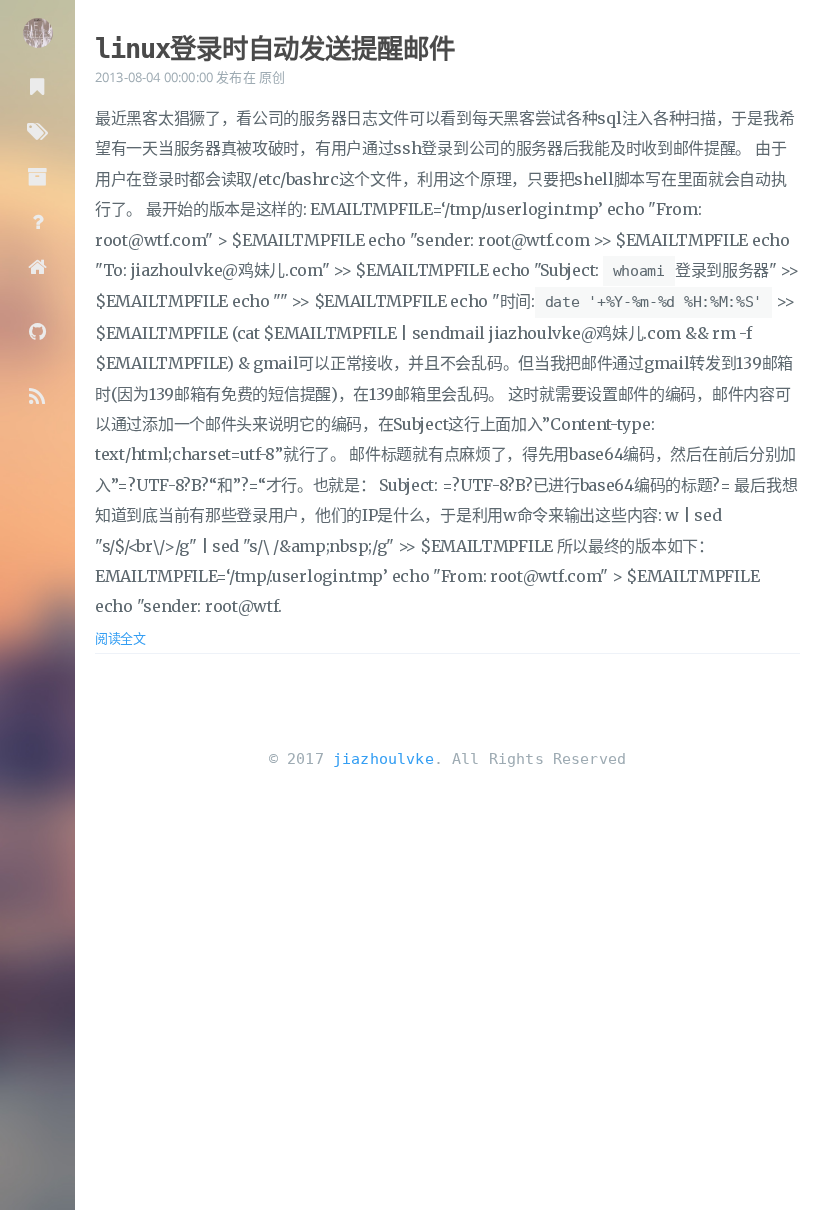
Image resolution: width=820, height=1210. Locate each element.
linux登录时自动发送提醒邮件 (275, 48)
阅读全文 (120, 638)
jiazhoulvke (383, 759)
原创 (272, 77)
